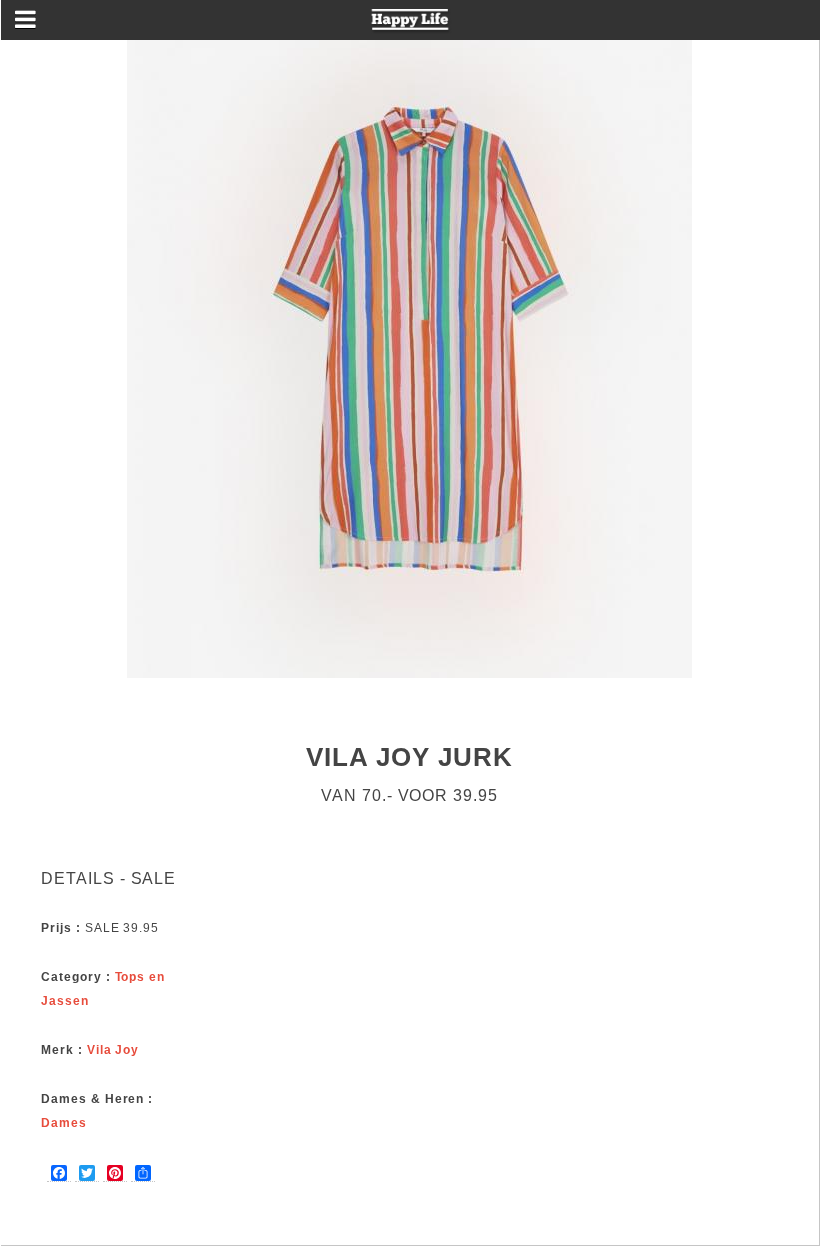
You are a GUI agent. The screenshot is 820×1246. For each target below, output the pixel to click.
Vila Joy (113, 1050)
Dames (64, 1123)
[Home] (410, 26)
